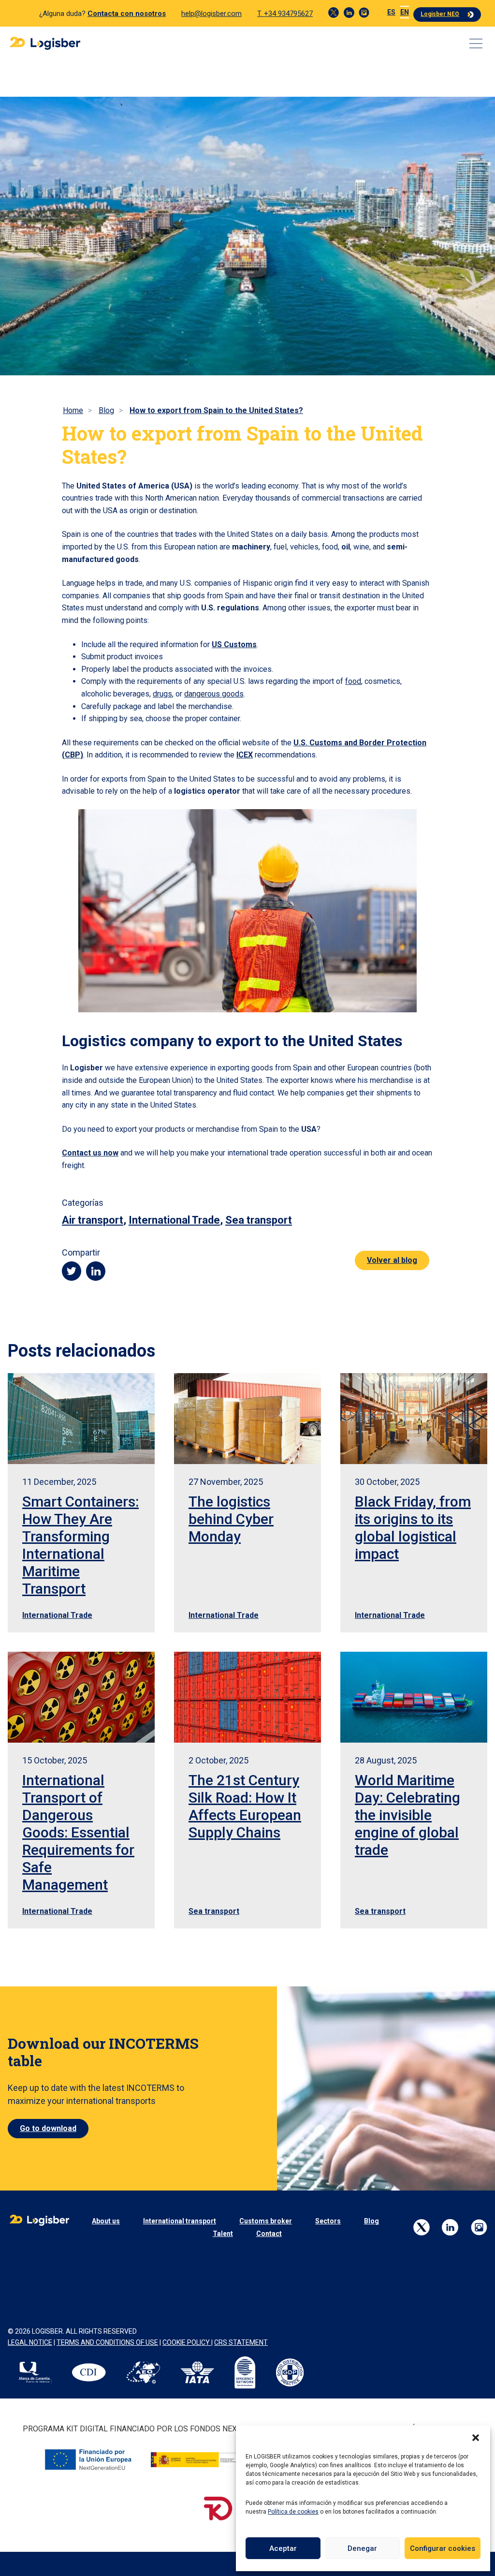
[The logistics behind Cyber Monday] (247, 1418)
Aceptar (283, 2548)
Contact (269, 2234)
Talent (223, 2234)
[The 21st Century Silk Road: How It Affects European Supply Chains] (247, 1697)
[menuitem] (391, 12)
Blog (371, 2221)
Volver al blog (392, 1260)
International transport (180, 2221)
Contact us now (90, 1153)
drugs (162, 694)
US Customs (234, 644)
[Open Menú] (476, 44)
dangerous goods (214, 694)
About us (106, 2221)
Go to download (48, 2128)
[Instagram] (364, 13)
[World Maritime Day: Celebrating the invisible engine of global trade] (414, 1697)
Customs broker (266, 2221)
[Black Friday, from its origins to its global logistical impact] (414, 1418)
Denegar (362, 2548)
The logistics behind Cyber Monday (231, 1519)
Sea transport (259, 1220)
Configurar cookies (443, 2548)
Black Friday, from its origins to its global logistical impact (413, 1528)
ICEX (245, 755)
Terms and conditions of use (107, 2342)
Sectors (328, 2221)
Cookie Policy (187, 2342)
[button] (476, 2438)
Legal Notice (30, 2342)
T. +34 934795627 (285, 14)
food (353, 681)
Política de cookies (293, 2512)
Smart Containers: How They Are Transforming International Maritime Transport (80, 1545)
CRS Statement (241, 2342)
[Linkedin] (349, 13)
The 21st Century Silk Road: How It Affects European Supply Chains (245, 1806)
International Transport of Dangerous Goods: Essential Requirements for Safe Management (78, 1832)
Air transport (93, 1220)
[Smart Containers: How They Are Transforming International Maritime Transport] (81, 1418)
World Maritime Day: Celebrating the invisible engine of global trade (408, 1815)
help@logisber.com (211, 14)
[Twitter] (334, 13)
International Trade (174, 1220)
